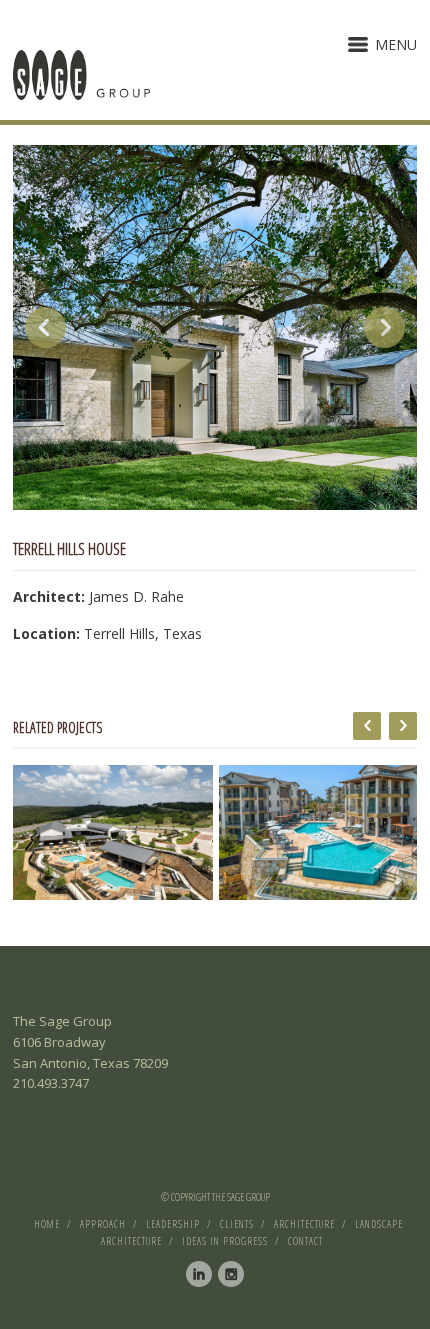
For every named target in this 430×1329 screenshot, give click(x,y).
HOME (47, 1224)
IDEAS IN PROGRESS (225, 1241)
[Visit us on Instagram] (231, 1274)
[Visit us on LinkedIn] (199, 1274)
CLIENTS (237, 1224)
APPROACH (103, 1224)
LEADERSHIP (173, 1224)
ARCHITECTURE (304, 1224)
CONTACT (305, 1241)
